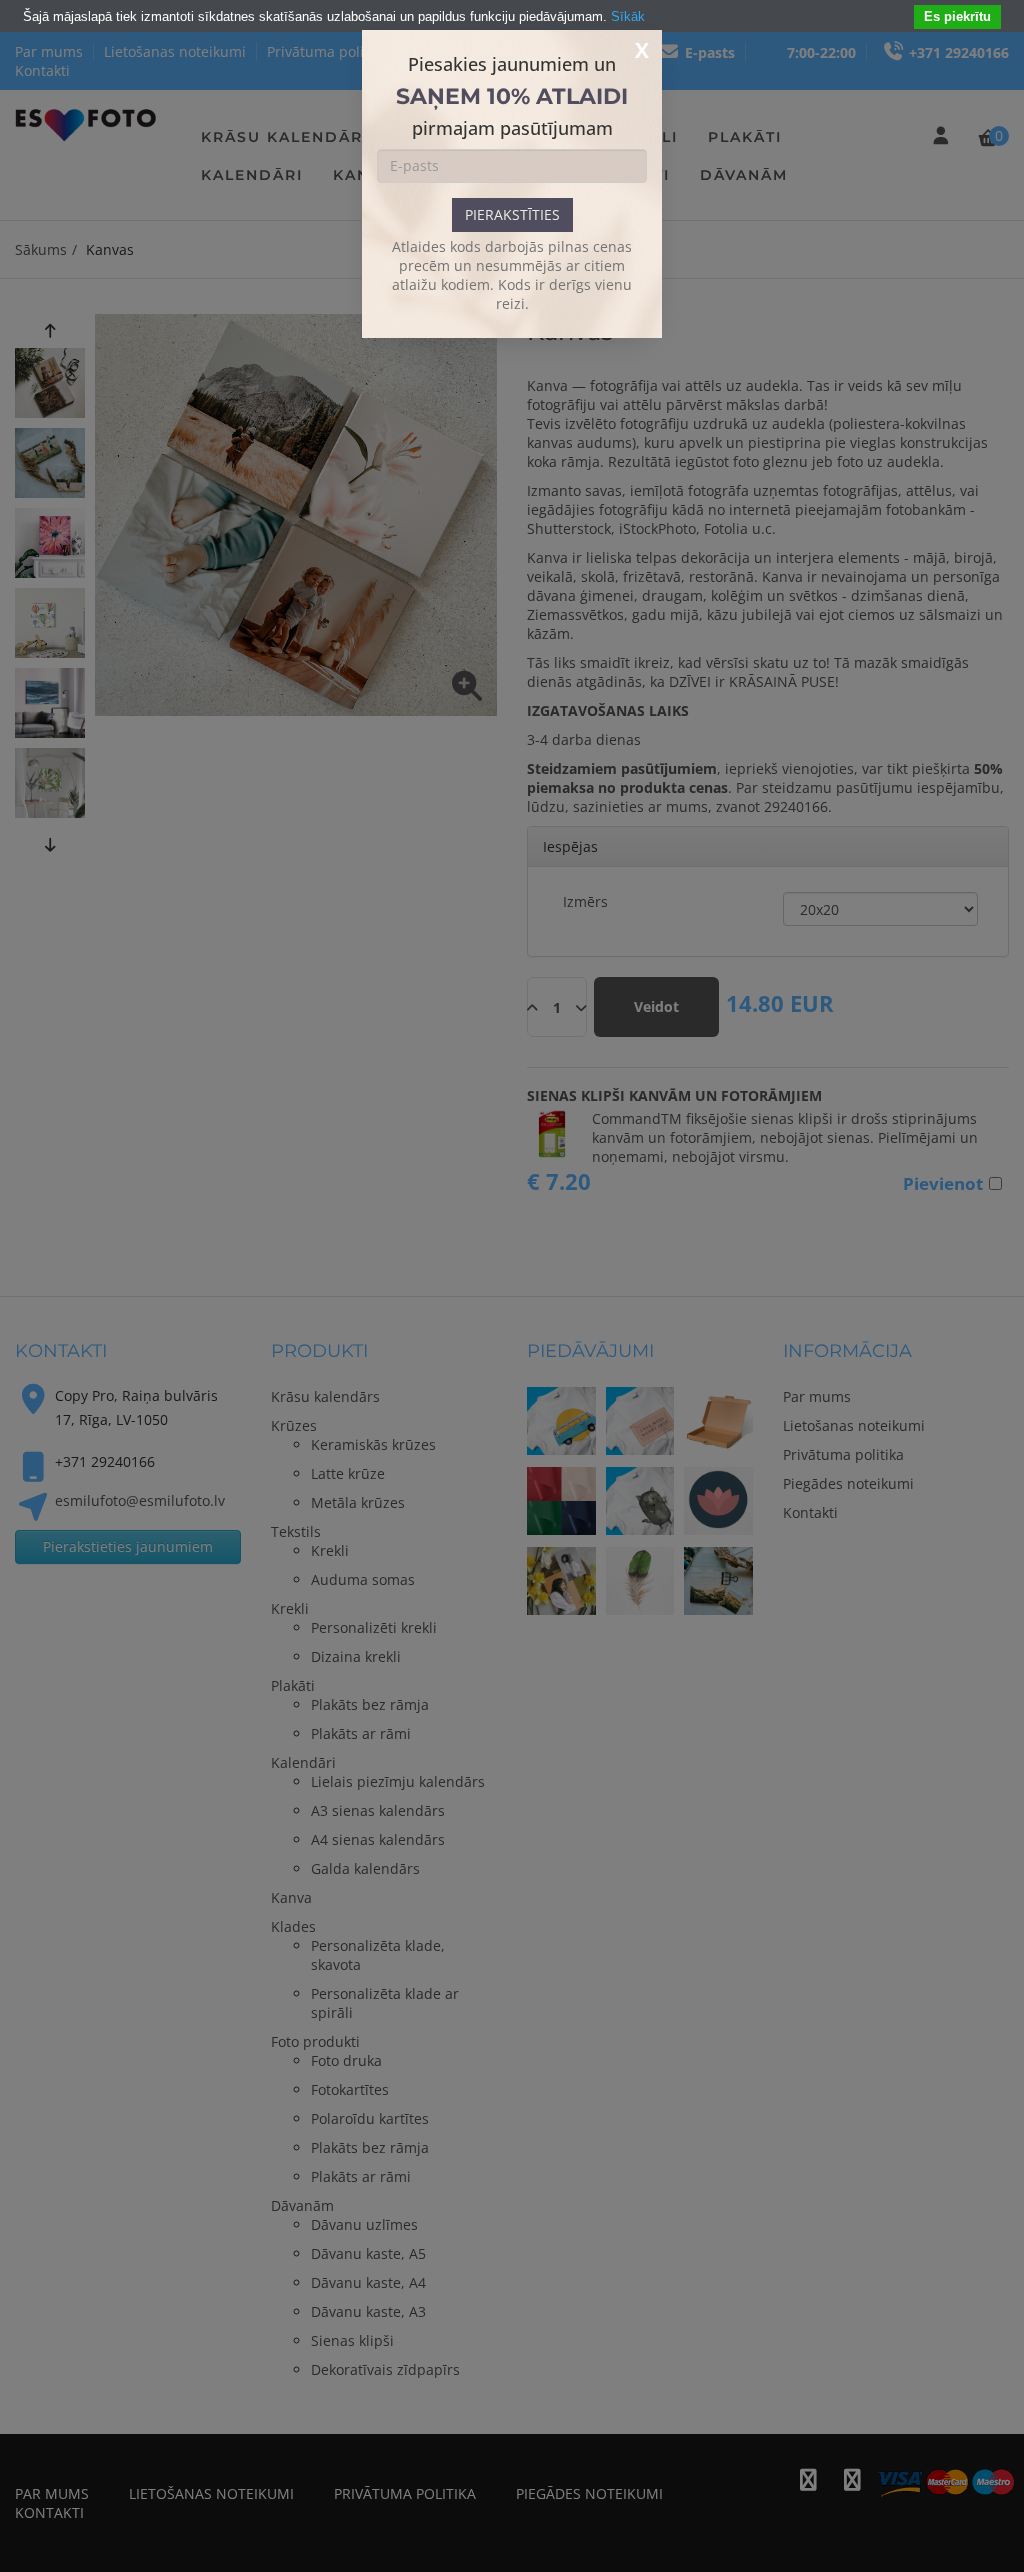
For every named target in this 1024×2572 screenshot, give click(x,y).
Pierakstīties (512, 214)
